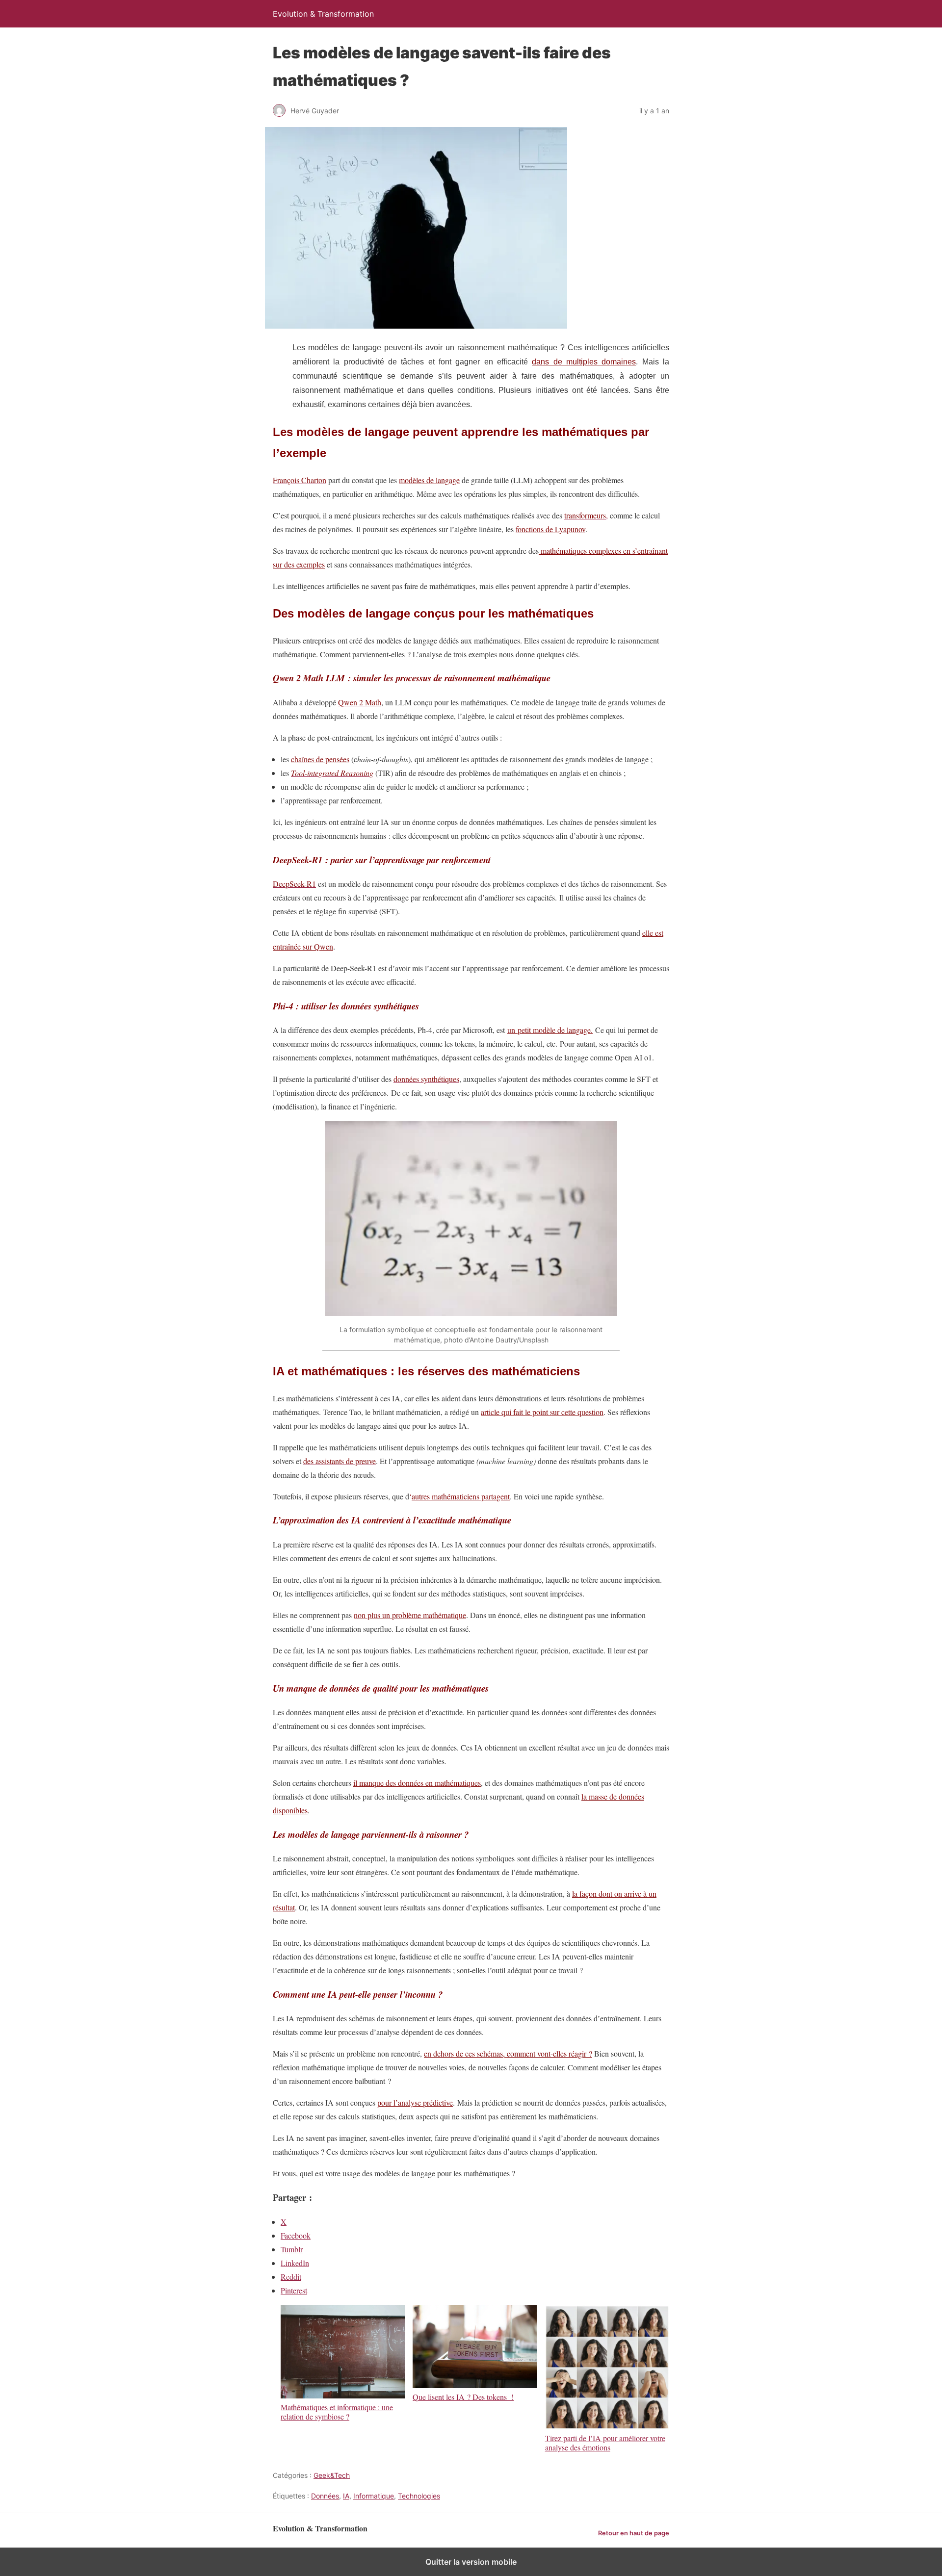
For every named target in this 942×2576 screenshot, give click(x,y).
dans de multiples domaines (584, 362)
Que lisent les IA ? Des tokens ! (463, 2396)
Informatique (374, 2496)
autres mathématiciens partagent (461, 1496)
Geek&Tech (332, 2475)
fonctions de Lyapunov (550, 529)
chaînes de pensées (320, 759)
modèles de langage (429, 480)
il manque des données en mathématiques (417, 1783)
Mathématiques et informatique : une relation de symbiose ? (337, 2411)
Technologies (419, 2496)
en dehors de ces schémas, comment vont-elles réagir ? (508, 2053)
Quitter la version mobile (471, 2562)
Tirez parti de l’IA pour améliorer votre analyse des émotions (605, 2442)
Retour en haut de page (634, 2533)
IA (346, 2496)
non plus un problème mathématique (410, 1615)
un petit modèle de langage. (550, 1030)
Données (325, 2496)
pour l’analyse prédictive (415, 2102)
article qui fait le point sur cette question (542, 1412)
